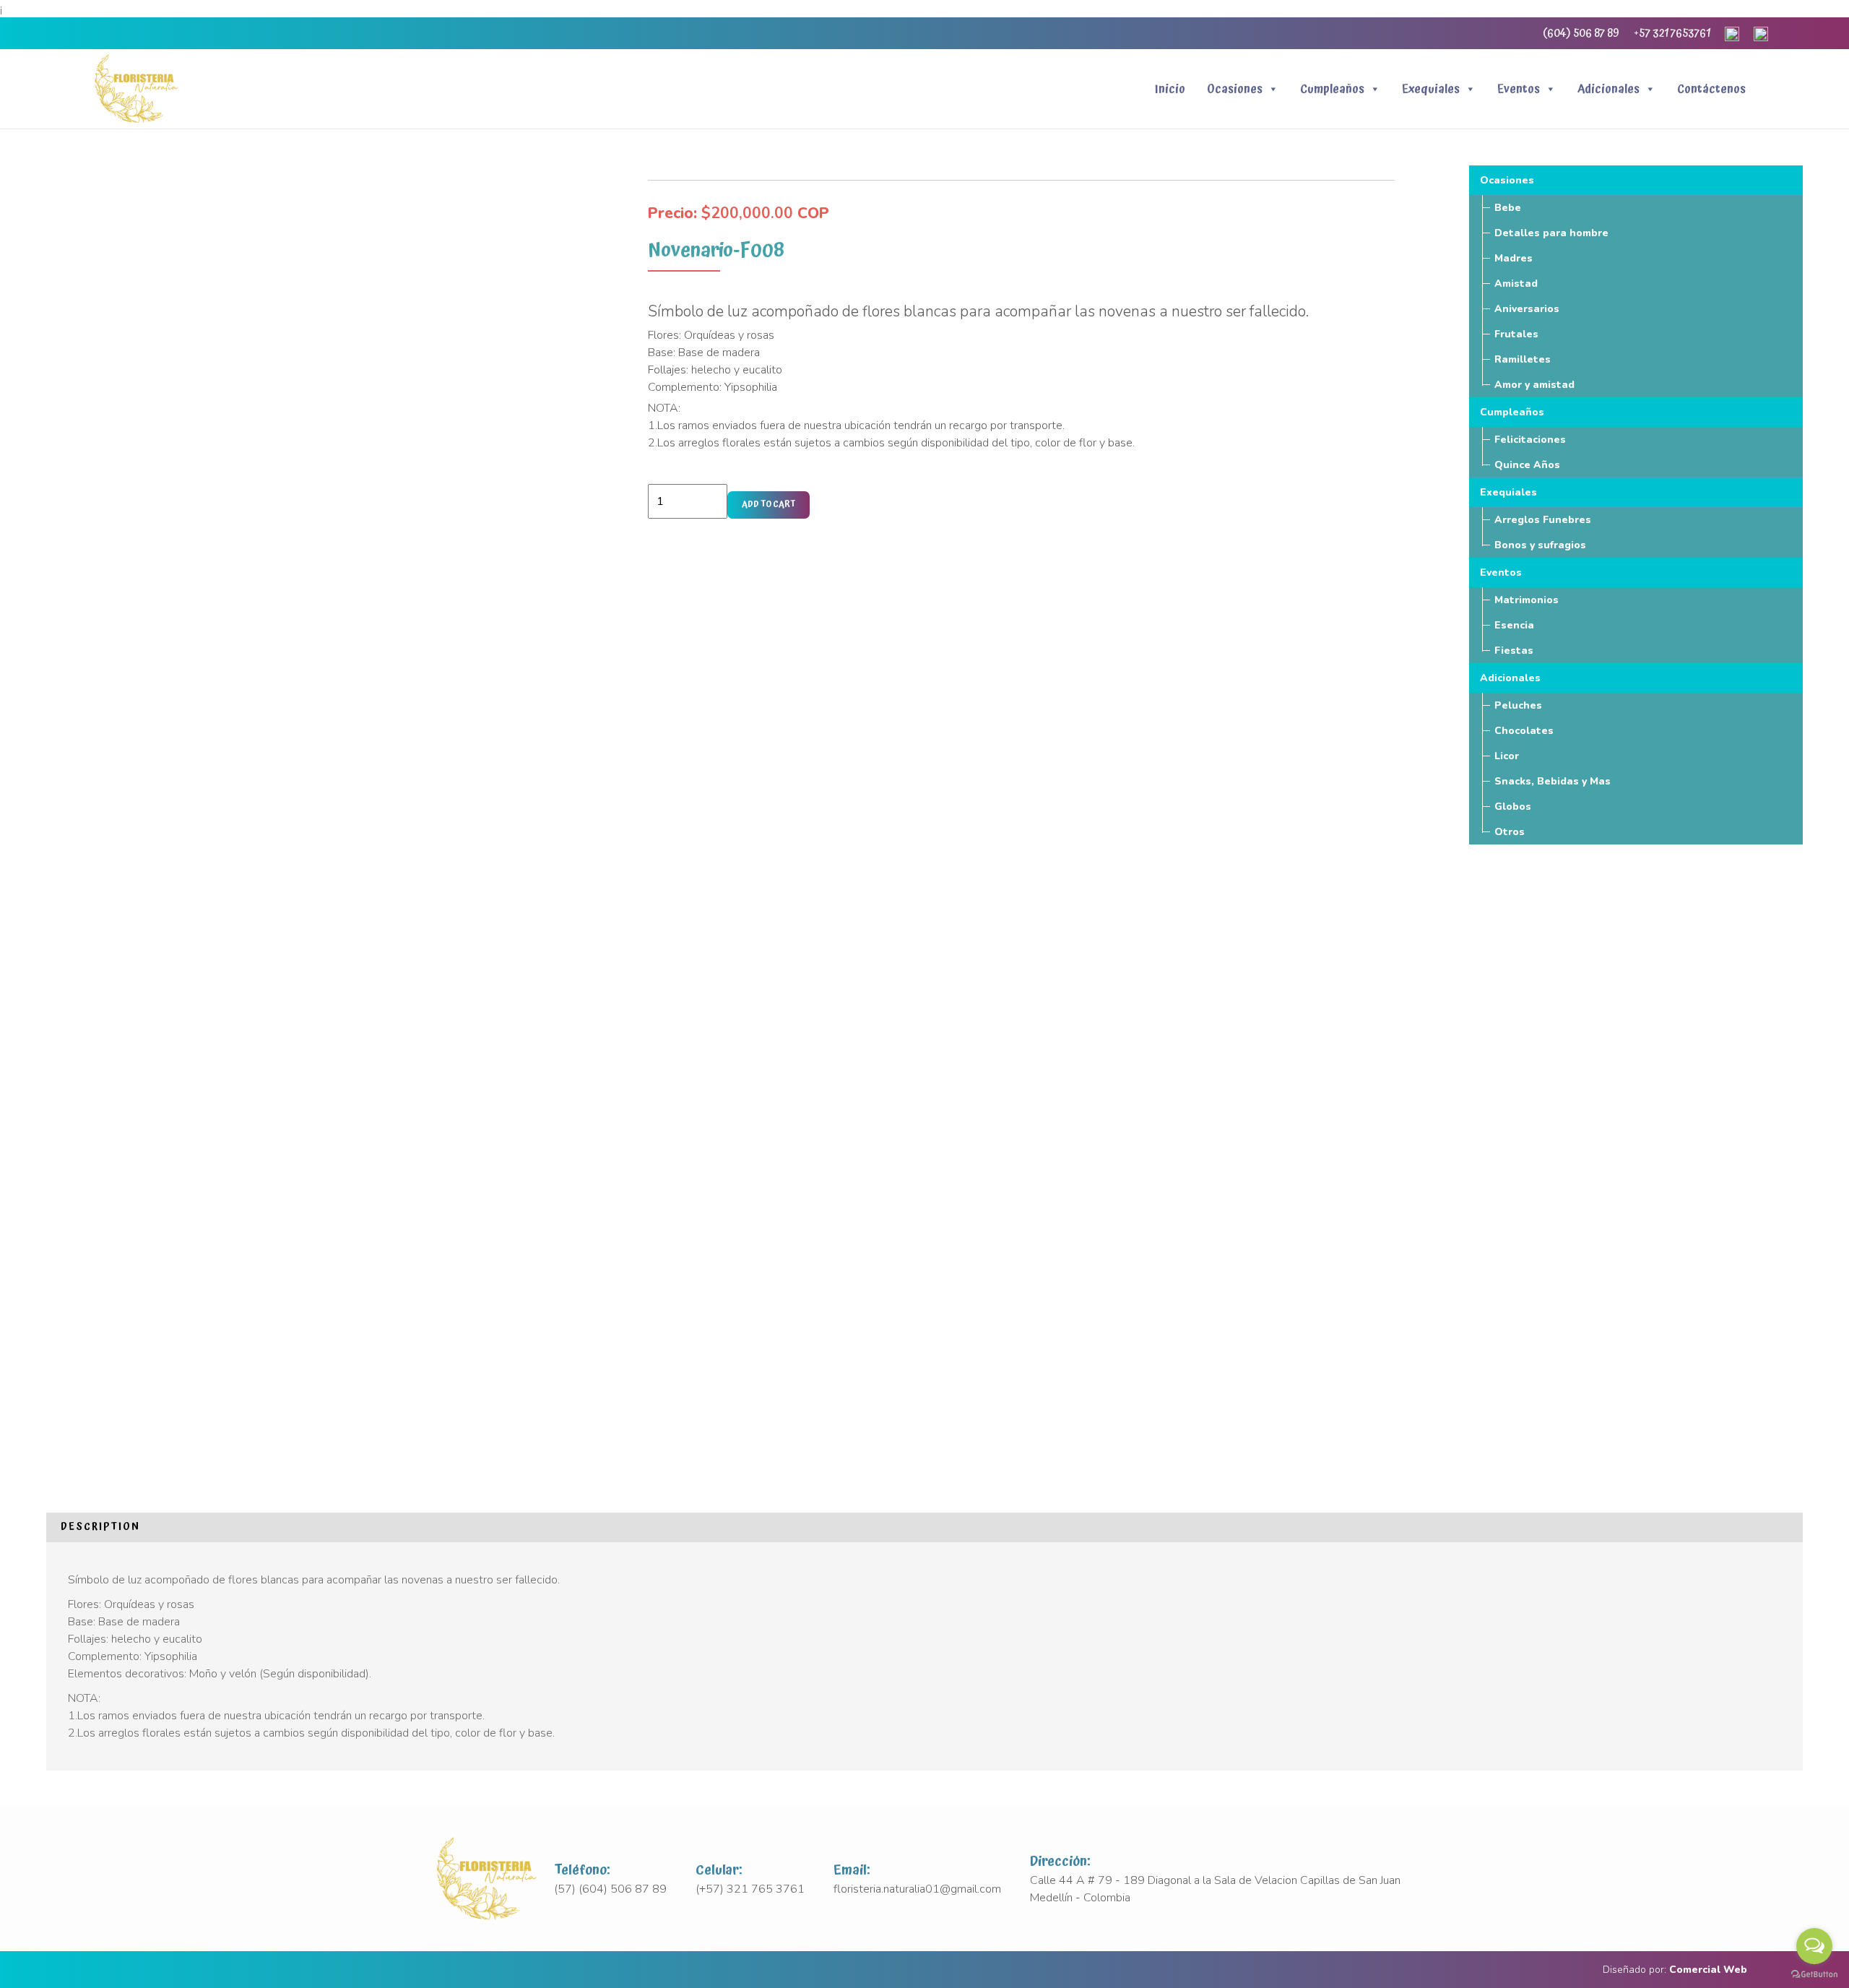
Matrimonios (1527, 600)
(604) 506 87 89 (1581, 33)
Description (100, 1527)
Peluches (1518, 705)
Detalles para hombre (1551, 233)
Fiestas (1514, 651)
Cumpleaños (1332, 89)
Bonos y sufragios (1540, 545)
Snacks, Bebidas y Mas (1553, 781)
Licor (1507, 756)
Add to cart (768, 505)
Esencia (1514, 625)
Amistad (1516, 284)
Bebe (1508, 208)
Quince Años (1527, 465)
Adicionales (1608, 89)
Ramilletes (1523, 359)
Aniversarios (1527, 309)
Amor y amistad (1534, 385)
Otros (1510, 832)
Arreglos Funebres (1543, 520)
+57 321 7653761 (1672, 33)
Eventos (1519, 89)
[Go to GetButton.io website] (1814, 1974)
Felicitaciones (1530, 440)
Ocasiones (1235, 89)
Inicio (1170, 89)
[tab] (100, 1527)
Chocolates (1524, 731)
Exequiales (1431, 89)
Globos (1513, 807)
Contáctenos (1711, 89)
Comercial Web (1708, 1970)
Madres (1514, 258)
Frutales (1516, 334)
